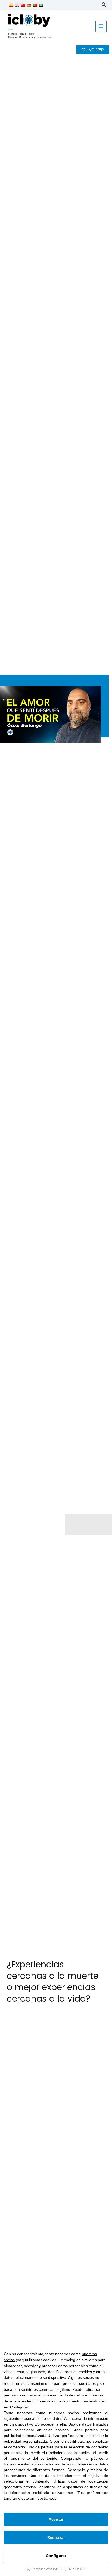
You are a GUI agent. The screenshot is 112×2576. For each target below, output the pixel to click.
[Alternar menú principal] (101, 26)
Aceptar (56, 2519)
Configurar (56, 2556)
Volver (96, 50)
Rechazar (56, 2537)
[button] (104, 5)
